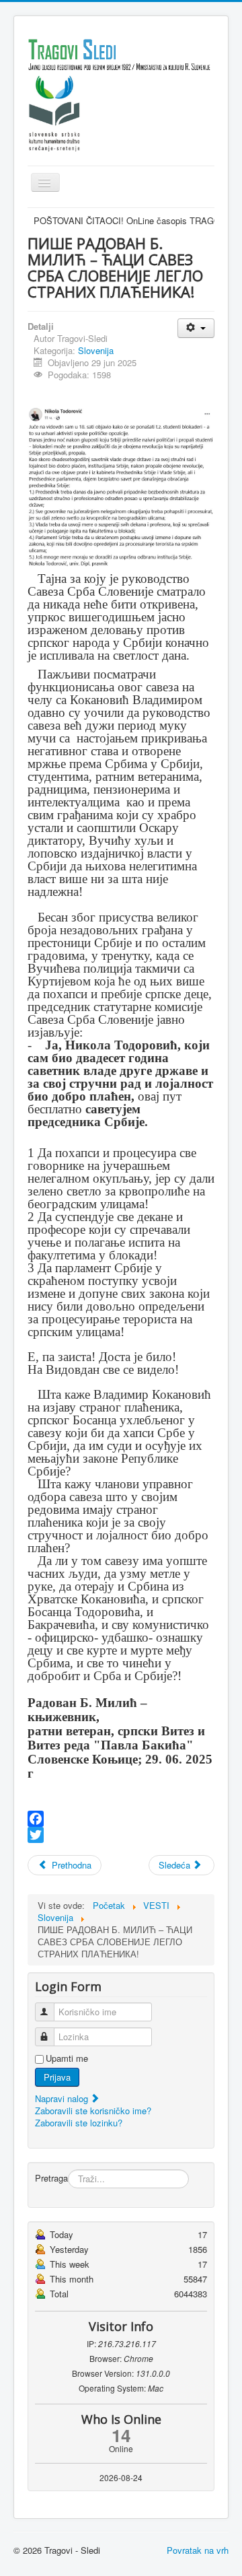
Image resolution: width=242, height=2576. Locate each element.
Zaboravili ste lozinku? (79, 2123)
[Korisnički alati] (196, 328)
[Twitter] (121, 1835)
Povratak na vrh (198, 2550)
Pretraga (51, 2178)
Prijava (57, 2077)
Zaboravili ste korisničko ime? (93, 2111)
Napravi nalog (63, 2098)
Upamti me (67, 2058)
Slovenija (96, 350)
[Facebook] (121, 1819)
